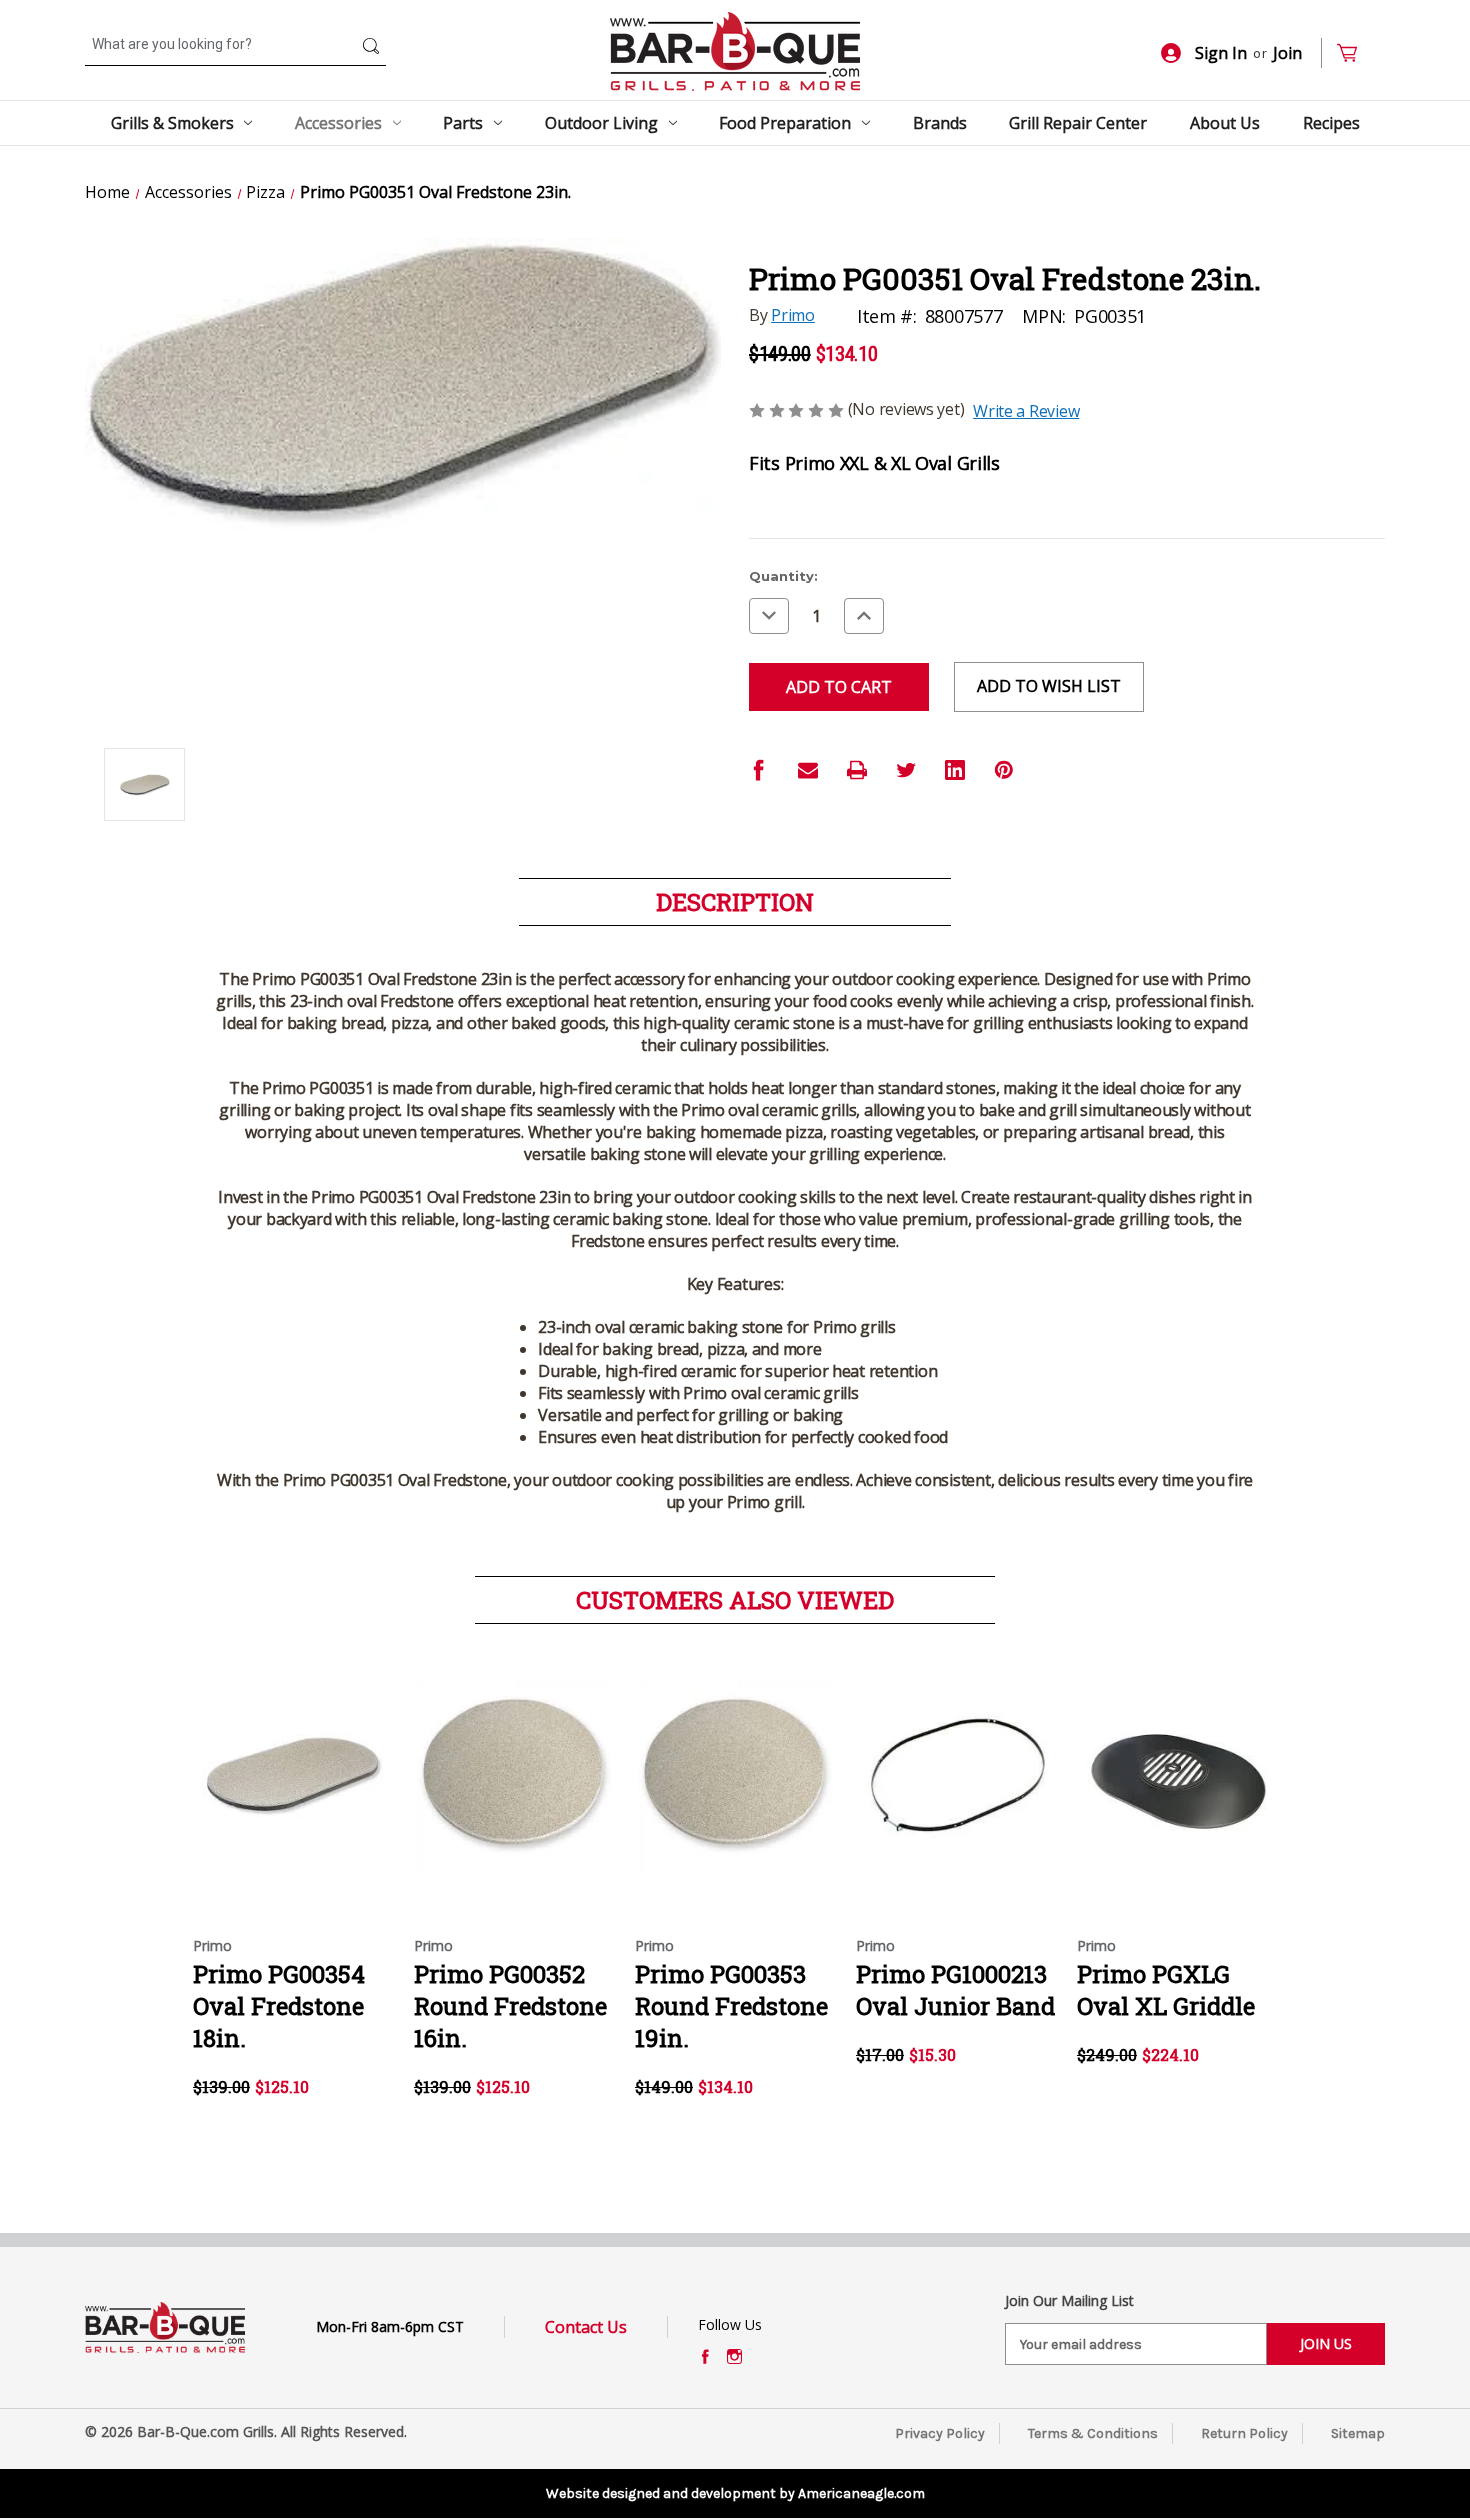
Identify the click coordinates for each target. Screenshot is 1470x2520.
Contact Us (586, 2327)
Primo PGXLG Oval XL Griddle (1166, 1990)
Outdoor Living (601, 123)
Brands (940, 123)
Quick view (292, 1759)
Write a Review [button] (1026, 411)
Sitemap (1358, 2433)
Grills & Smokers (172, 123)
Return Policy (1244, 2433)
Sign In (1221, 53)
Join (1287, 53)
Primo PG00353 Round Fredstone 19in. (731, 2006)
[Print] (857, 770)
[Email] (808, 770)
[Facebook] (759, 770)
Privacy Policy (940, 2433)
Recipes (1331, 123)
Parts (463, 123)
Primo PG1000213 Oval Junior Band (955, 1990)
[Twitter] (906, 770)
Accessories (338, 123)
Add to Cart (293, 1794)
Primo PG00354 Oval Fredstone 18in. (279, 2006)
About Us (1225, 123)
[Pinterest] (1004, 770)
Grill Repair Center (1078, 123)
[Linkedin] (955, 770)
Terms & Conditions (1093, 2433)
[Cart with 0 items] (1355, 53)
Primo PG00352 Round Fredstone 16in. (510, 2006)
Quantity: (783, 576)
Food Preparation (785, 123)
